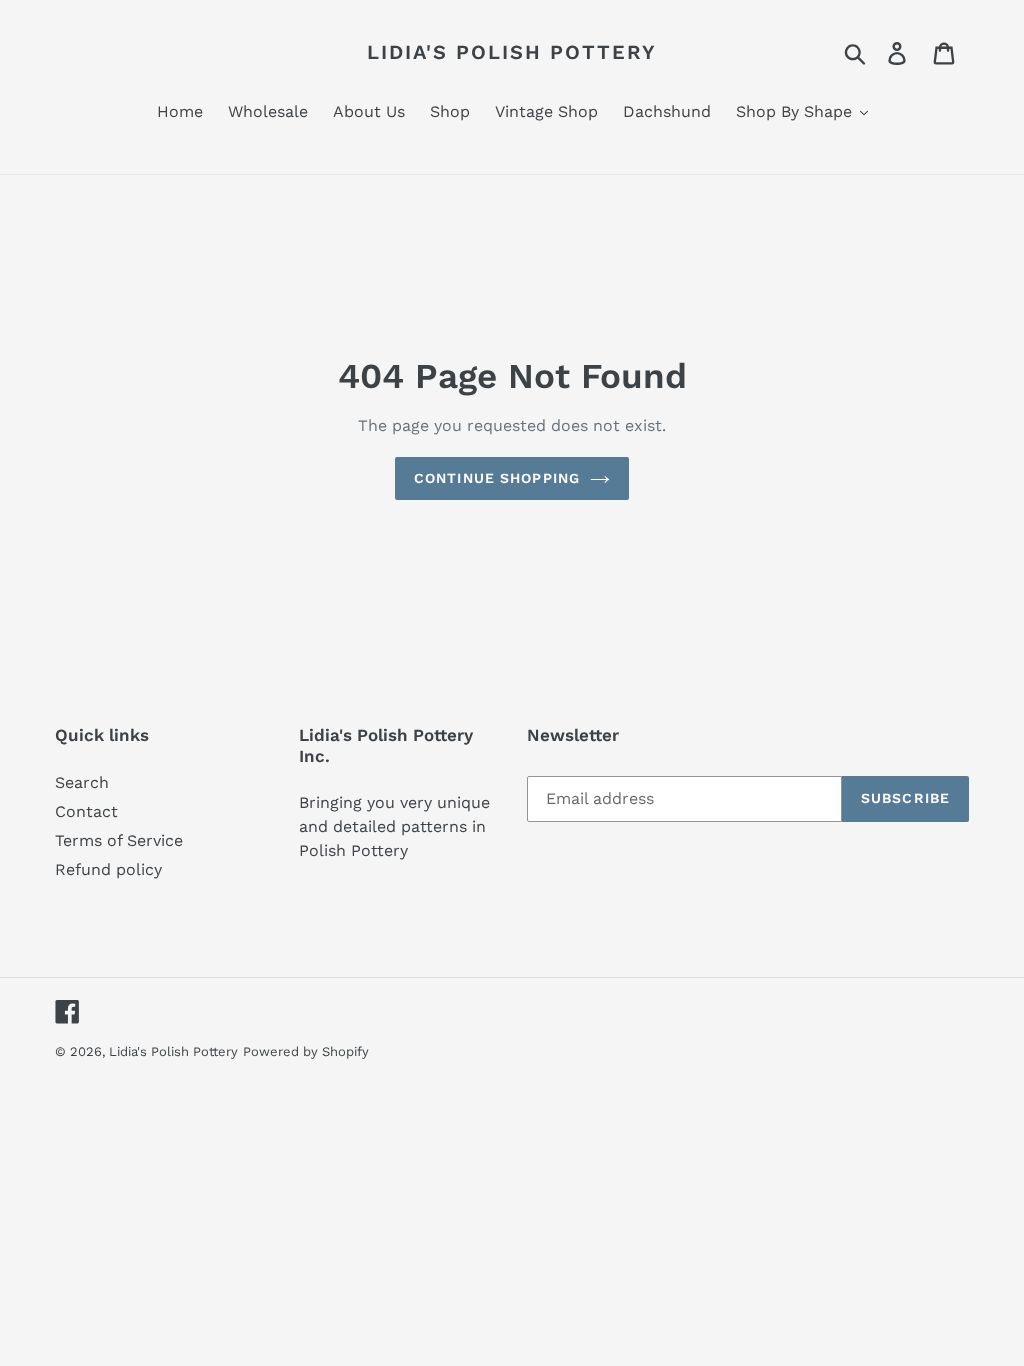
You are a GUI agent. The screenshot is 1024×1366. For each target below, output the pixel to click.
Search (82, 782)
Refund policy (108, 869)
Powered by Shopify (306, 1051)
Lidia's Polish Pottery (512, 52)
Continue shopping (497, 478)
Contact (86, 811)
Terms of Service (119, 840)
